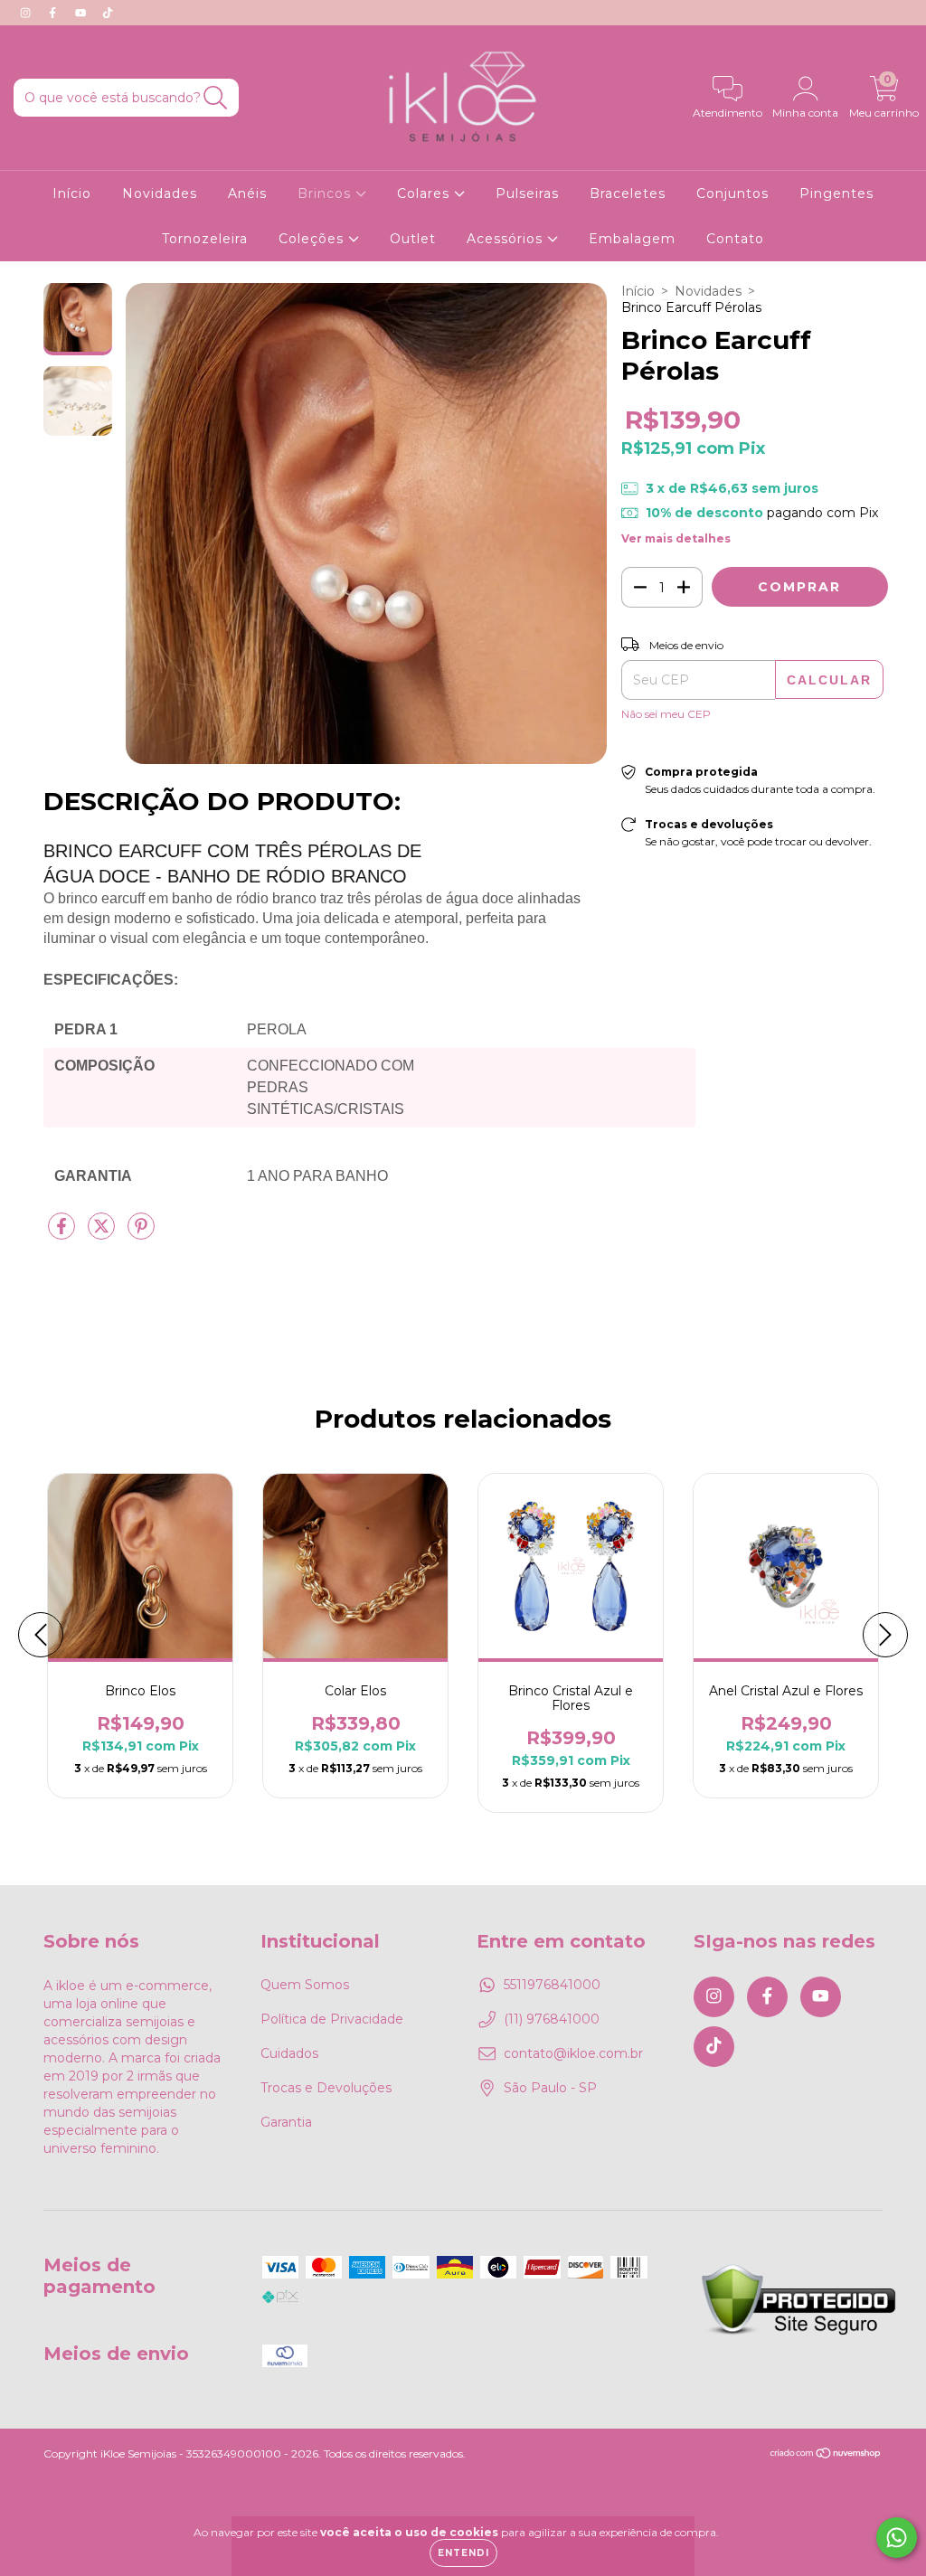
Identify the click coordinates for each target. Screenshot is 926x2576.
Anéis (247, 193)
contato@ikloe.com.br (573, 2053)
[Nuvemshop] (826, 2455)
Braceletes (628, 193)
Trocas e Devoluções (326, 2088)
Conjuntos (732, 193)
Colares (425, 193)
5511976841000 (552, 1985)
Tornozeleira (205, 239)
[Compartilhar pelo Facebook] (63, 1234)
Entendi (463, 2553)
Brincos (326, 193)
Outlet (413, 239)
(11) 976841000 (552, 2019)
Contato (735, 239)
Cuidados (289, 2053)
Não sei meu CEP (666, 714)
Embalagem (632, 239)
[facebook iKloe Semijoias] (54, 13)
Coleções (313, 239)
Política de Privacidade (332, 2019)
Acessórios (507, 239)
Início (72, 193)
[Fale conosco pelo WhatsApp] (897, 2538)
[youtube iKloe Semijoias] (82, 13)
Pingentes (836, 193)
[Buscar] (216, 98)
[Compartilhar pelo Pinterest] (141, 1234)
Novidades (160, 193)
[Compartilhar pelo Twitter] (103, 1234)
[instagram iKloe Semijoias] (27, 13)
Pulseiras (527, 193)
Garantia (286, 2122)
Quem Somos (305, 1985)
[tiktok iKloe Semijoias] (108, 13)
